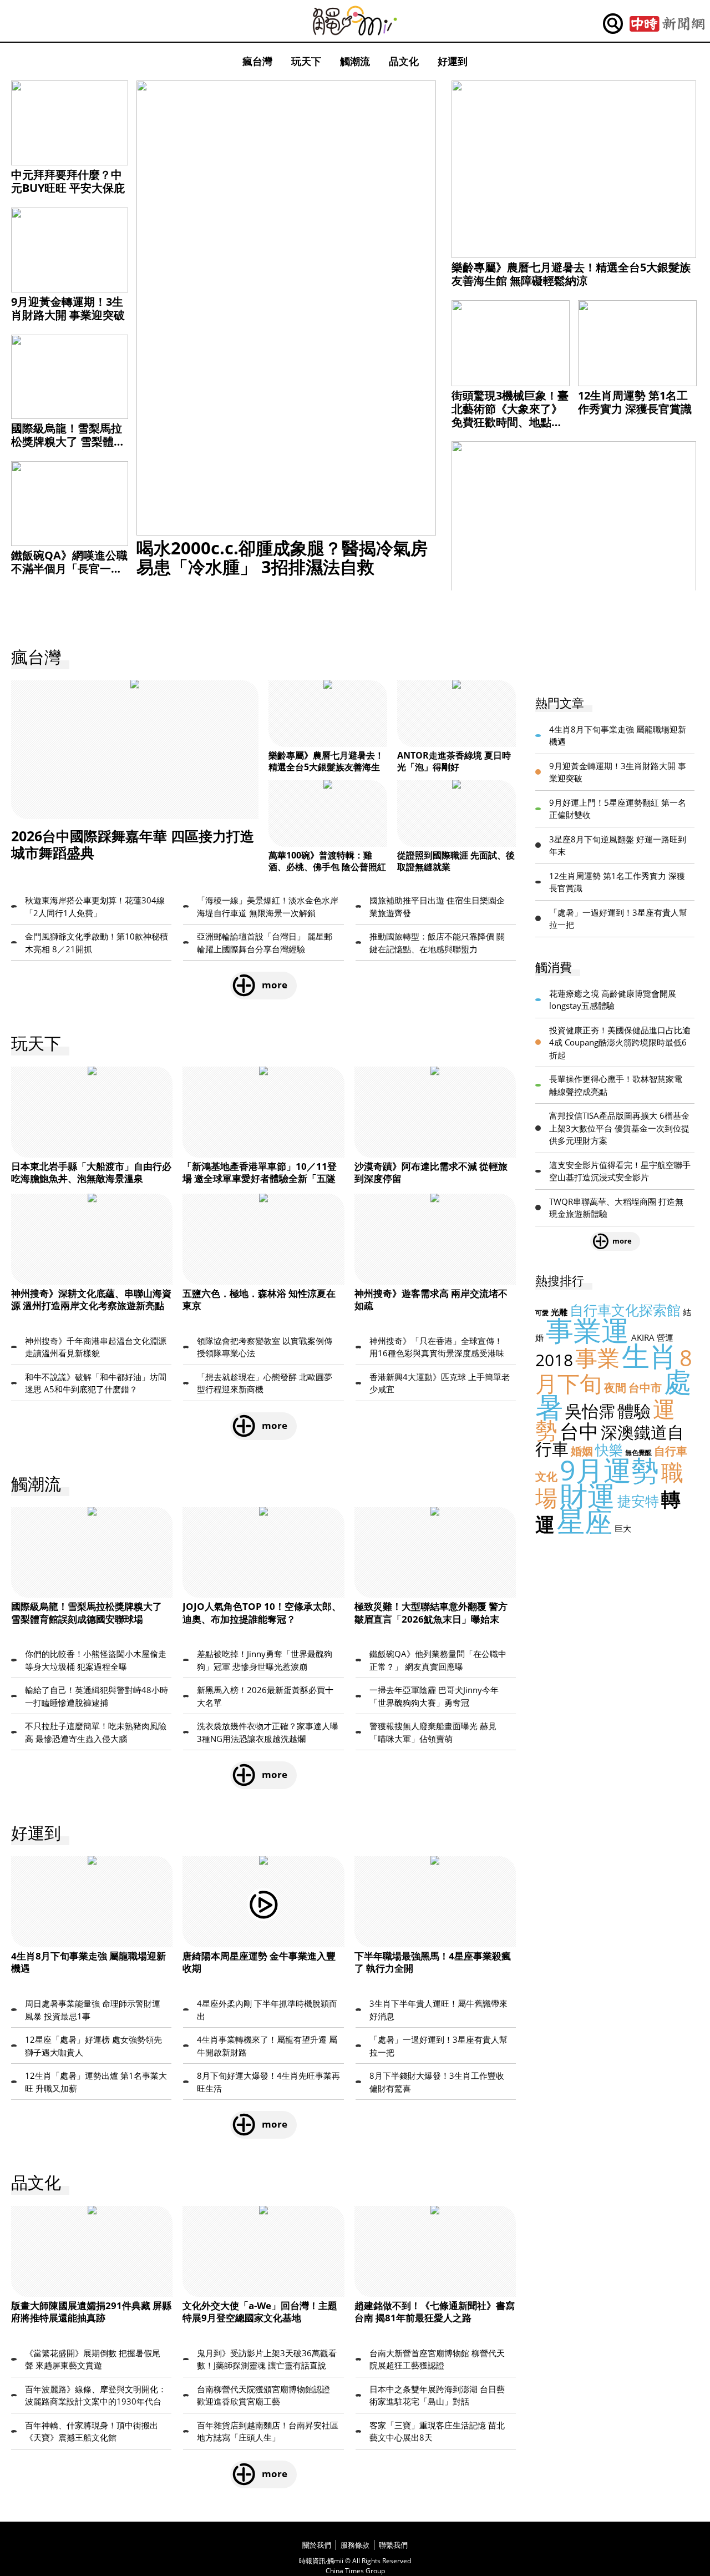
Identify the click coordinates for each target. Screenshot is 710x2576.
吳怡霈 (590, 1411)
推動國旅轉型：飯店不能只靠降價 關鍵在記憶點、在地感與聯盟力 (437, 943)
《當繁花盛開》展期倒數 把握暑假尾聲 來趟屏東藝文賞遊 (93, 2359)
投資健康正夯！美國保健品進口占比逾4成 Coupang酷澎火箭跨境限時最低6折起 (620, 1042)
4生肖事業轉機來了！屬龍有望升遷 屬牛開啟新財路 (267, 2046)
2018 (554, 1360)
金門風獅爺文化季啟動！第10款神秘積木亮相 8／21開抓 (97, 943)
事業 (597, 1358)
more (275, 985)
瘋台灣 (257, 61)
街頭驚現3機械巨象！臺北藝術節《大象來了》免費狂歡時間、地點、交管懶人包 (510, 415)
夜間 (615, 1388)
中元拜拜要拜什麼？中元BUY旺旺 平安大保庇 (68, 181)
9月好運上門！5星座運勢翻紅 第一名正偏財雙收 (618, 809)
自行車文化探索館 (625, 1310)
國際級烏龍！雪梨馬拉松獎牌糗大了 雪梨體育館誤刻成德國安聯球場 (68, 441)
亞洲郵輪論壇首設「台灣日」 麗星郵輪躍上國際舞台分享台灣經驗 (265, 943)
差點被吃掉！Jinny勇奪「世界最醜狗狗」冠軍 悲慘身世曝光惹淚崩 (265, 1660)
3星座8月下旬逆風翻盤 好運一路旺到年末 (618, 845)
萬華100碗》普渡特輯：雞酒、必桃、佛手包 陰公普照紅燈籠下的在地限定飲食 (327, 867)
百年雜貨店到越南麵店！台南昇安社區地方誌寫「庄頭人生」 (268, 2431)
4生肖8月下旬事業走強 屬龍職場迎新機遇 (88, 1962)
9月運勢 (609, 1470)
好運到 (453, 61)
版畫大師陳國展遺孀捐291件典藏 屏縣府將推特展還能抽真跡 (91, 2312)
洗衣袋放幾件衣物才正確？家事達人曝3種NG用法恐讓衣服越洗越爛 (268, 1732)
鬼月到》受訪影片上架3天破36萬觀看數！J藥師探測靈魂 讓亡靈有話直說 (267, 2359)
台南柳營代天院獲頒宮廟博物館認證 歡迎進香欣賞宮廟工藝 (263, 2395)
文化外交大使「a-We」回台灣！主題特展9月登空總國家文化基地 (260, 2312)
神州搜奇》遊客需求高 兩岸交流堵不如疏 (431, 1299)
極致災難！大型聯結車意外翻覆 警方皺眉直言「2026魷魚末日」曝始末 (431, 1612)
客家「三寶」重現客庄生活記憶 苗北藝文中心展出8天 (437, 2431)
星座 (585, 1521)
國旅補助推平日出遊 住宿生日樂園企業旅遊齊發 (437, 906)
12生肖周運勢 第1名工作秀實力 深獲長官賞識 (635, 402)
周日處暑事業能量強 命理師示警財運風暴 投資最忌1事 (93, 2010)
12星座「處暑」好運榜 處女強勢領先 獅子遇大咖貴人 (93, 2046)
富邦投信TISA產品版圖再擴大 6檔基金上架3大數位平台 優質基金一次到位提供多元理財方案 (619, 1128)
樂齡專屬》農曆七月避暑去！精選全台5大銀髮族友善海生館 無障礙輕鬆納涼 (571, 274)
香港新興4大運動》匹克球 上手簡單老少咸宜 (440, 1383)
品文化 (404, 61)
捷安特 (638, 1501)
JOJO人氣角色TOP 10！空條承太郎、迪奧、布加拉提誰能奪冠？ (262, 1612)
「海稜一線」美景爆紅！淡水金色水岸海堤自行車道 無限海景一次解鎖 (268, 906)
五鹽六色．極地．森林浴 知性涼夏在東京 (259, 1299)
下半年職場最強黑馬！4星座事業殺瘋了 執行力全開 (433, 1962)
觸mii (355, 21)
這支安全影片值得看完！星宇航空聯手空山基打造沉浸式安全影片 (620, 1171)
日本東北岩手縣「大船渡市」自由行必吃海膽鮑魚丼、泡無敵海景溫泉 (91, 1172)
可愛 (542, 1313)
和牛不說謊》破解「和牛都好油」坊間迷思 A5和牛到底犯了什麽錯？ (96, 1383)
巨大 (623, 1528)
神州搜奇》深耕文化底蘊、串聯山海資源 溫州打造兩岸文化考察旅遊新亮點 (91, 1299)
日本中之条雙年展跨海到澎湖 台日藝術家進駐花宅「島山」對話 (437, 2395)
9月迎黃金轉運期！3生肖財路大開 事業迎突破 (68, 308)
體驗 (634, 1411)
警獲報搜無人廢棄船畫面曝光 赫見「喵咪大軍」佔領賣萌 (433, 1732)
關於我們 (317, 2545)
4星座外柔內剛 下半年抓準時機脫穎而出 (267, 2010)
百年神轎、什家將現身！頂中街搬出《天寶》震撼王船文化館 (92, 2431)
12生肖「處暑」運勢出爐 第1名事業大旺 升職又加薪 (96, 2082)
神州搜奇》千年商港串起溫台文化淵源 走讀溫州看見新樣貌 (96, 1347)
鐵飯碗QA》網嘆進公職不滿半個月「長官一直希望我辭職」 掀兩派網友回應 (69, 575)
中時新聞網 (667, 24)
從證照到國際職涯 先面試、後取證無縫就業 (456, 861)
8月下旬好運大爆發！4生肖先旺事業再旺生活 (268, 2082)
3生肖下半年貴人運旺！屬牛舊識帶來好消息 (438, 2010)
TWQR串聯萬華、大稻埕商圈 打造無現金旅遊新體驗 (616, 1208)
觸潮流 (355, 61)
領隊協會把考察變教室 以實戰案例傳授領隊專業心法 (265, 1347)
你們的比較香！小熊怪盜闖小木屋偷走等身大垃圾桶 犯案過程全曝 (96, 1660)
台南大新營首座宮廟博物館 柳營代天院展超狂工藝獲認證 (437, 2359)
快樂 (609, 1449)
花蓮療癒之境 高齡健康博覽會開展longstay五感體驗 (613, 1000)
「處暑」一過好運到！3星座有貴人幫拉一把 (438, 2046)
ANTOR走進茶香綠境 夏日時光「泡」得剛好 (454, 761)
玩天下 (306, 61)
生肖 (650, 1356)
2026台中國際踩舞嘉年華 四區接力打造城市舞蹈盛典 (133, 844)
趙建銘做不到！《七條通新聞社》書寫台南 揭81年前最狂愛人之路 (435, 2312)
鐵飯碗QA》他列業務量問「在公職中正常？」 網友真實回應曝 (438, 1660)
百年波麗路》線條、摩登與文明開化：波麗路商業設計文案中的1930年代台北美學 (96, 2396)
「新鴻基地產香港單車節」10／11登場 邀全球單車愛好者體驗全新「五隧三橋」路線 (260, 1178)
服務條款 (355, 2545)
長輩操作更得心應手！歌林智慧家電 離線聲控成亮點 (616, 1085)
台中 (579, 1431)
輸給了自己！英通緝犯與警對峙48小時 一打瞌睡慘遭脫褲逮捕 (97, 1696)
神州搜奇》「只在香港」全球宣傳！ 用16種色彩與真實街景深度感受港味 (437, 1347)
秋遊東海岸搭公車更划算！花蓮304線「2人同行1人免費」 (95, 906)
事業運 (587, 1330)
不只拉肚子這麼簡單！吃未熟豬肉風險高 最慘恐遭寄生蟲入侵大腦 (96, 1732)
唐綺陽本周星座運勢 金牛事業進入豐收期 (259, 1962)
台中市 (645, 1388)
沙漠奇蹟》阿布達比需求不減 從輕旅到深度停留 (431, 1172)
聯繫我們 (393, 2545)
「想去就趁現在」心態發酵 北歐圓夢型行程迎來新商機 (265, 1383)
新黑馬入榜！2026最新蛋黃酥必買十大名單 (265, 1696)
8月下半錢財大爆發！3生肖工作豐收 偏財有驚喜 (437, 2082)
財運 (587, 1496)
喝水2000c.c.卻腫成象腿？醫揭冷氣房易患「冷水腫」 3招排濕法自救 (282, 557)
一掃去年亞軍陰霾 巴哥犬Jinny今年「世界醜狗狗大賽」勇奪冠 (434, 1696)
